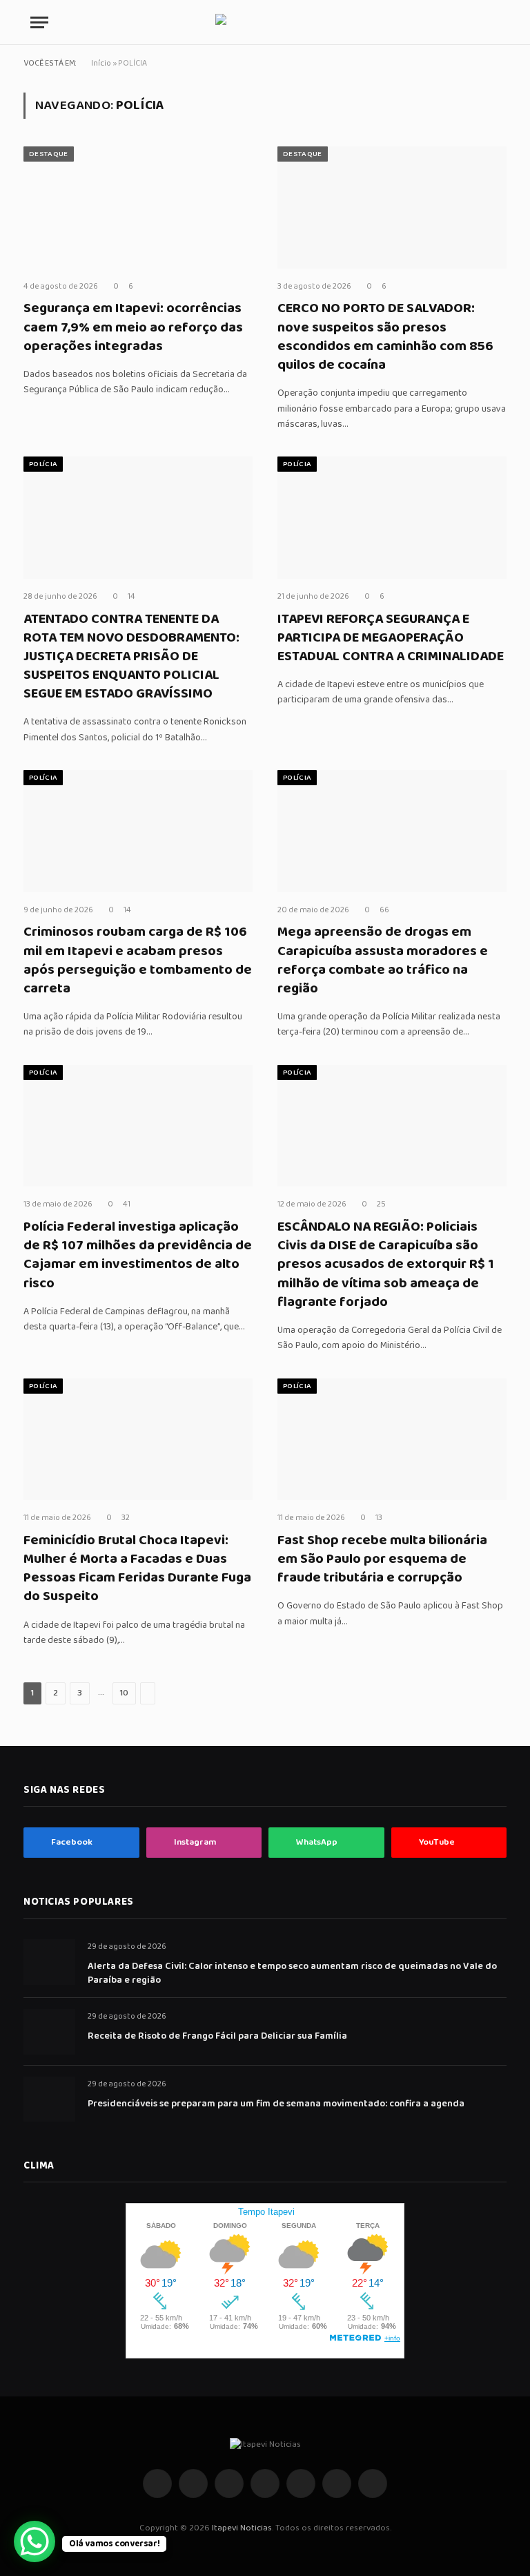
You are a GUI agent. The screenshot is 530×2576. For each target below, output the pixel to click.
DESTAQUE (49, 154)
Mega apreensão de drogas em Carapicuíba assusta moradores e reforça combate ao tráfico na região (383, 960)
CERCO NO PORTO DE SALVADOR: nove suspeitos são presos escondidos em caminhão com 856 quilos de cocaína (385, 337)
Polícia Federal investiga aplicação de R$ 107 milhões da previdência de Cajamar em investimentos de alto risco (138, 1255)
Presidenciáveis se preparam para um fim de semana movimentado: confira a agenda (276, 2104)
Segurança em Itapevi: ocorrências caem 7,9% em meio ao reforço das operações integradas (133, 327)
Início (101, 63)
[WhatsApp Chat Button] (35, 2541)
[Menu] (39, 22)
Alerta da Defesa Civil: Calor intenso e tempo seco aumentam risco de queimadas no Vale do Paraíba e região (292, 1973)
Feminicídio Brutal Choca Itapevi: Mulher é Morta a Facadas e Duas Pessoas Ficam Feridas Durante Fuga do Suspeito (137, 1569)
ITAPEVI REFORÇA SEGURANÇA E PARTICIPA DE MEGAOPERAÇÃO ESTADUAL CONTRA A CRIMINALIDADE (391, 638)
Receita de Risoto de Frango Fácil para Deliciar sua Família (217, 2036)
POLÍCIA (43, 464)
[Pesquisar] (498, 22)
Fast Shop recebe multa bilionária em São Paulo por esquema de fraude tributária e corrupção (382, 1559)
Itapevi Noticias (242, 2528)
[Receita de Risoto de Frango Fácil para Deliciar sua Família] (49, 2031)
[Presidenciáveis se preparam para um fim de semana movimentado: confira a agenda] (49, 2099)
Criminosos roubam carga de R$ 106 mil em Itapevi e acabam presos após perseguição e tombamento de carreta (138, 960)
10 (124, 1693)
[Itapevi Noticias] (265, 22)
